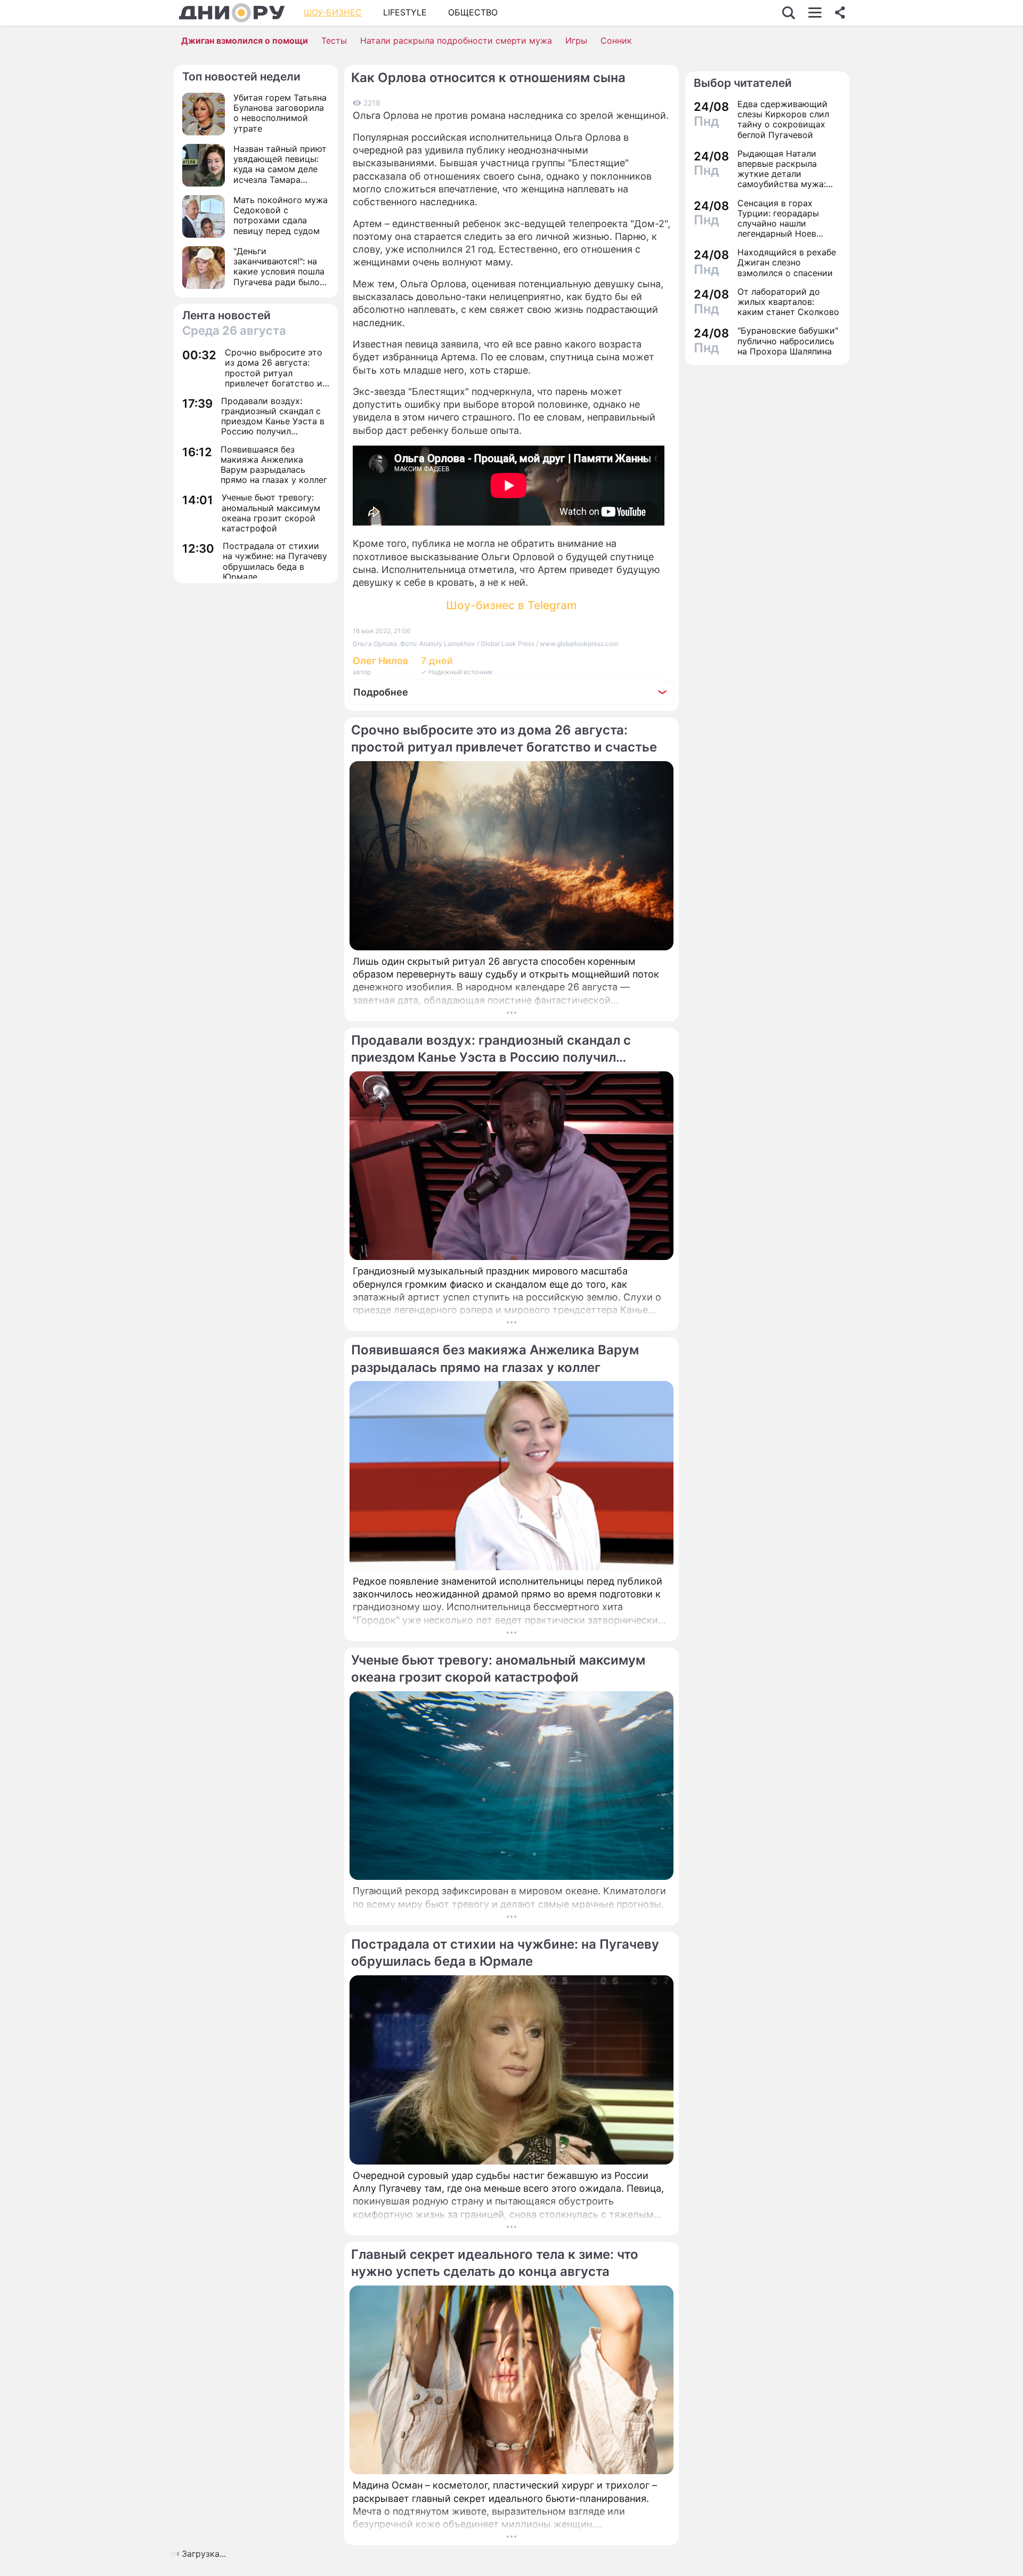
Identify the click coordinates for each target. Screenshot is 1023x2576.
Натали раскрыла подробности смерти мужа (456, 41)
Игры (576, 41)
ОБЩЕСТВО (473, 12)
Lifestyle (405, 12)
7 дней (437, 661)
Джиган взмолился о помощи (245, 41)
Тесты (334, 41)
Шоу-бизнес (333, 12)
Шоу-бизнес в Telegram (511, 605)
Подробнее (381, 692)
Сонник (616, 41)
